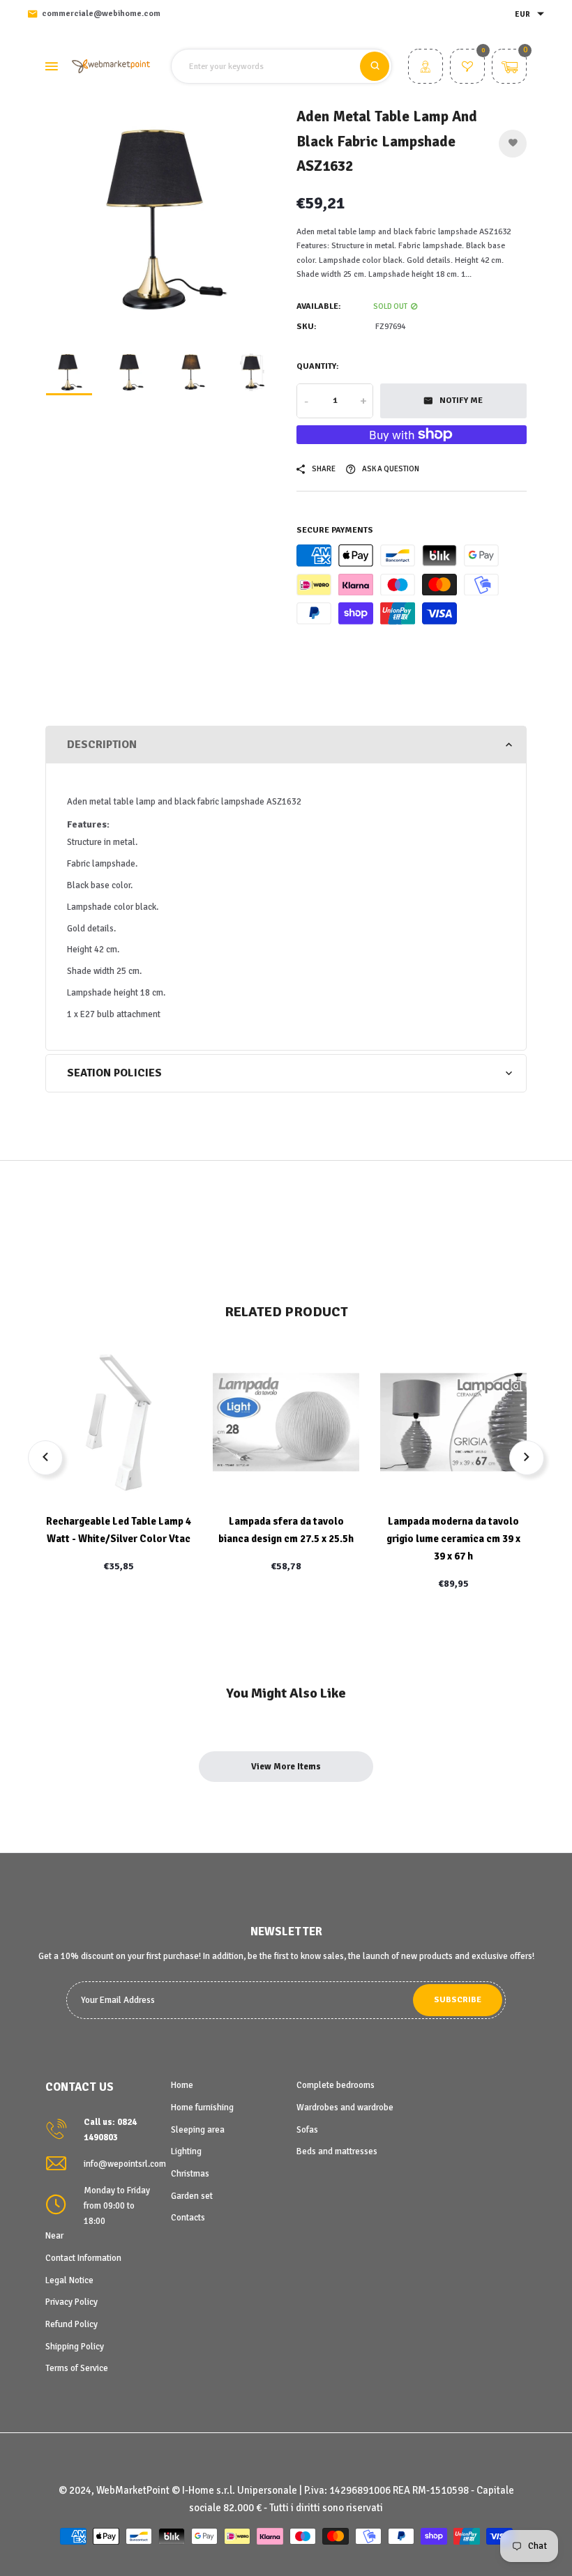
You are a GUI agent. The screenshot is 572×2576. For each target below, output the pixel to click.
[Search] (375, 66)
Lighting (186, 2151)
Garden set (192, 2196)
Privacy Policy (71, 2302)
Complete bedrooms (336, 2085)
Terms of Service (77, 2368)
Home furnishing (202, 2108)
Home (182, 2085)
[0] (467, 68)
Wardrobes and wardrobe (345, 2108)
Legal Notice (69, 2280)
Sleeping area (198, 2130)
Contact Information (83, 2258)
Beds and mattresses (337, 2151)
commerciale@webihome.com (101, 14)
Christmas (190, 2174)
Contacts (188, 2218)
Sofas (307, 2130)
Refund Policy (71, 2324)
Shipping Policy (75, 2347)
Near (54, 2236)
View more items (286, 1767)
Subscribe (458, 2000)
